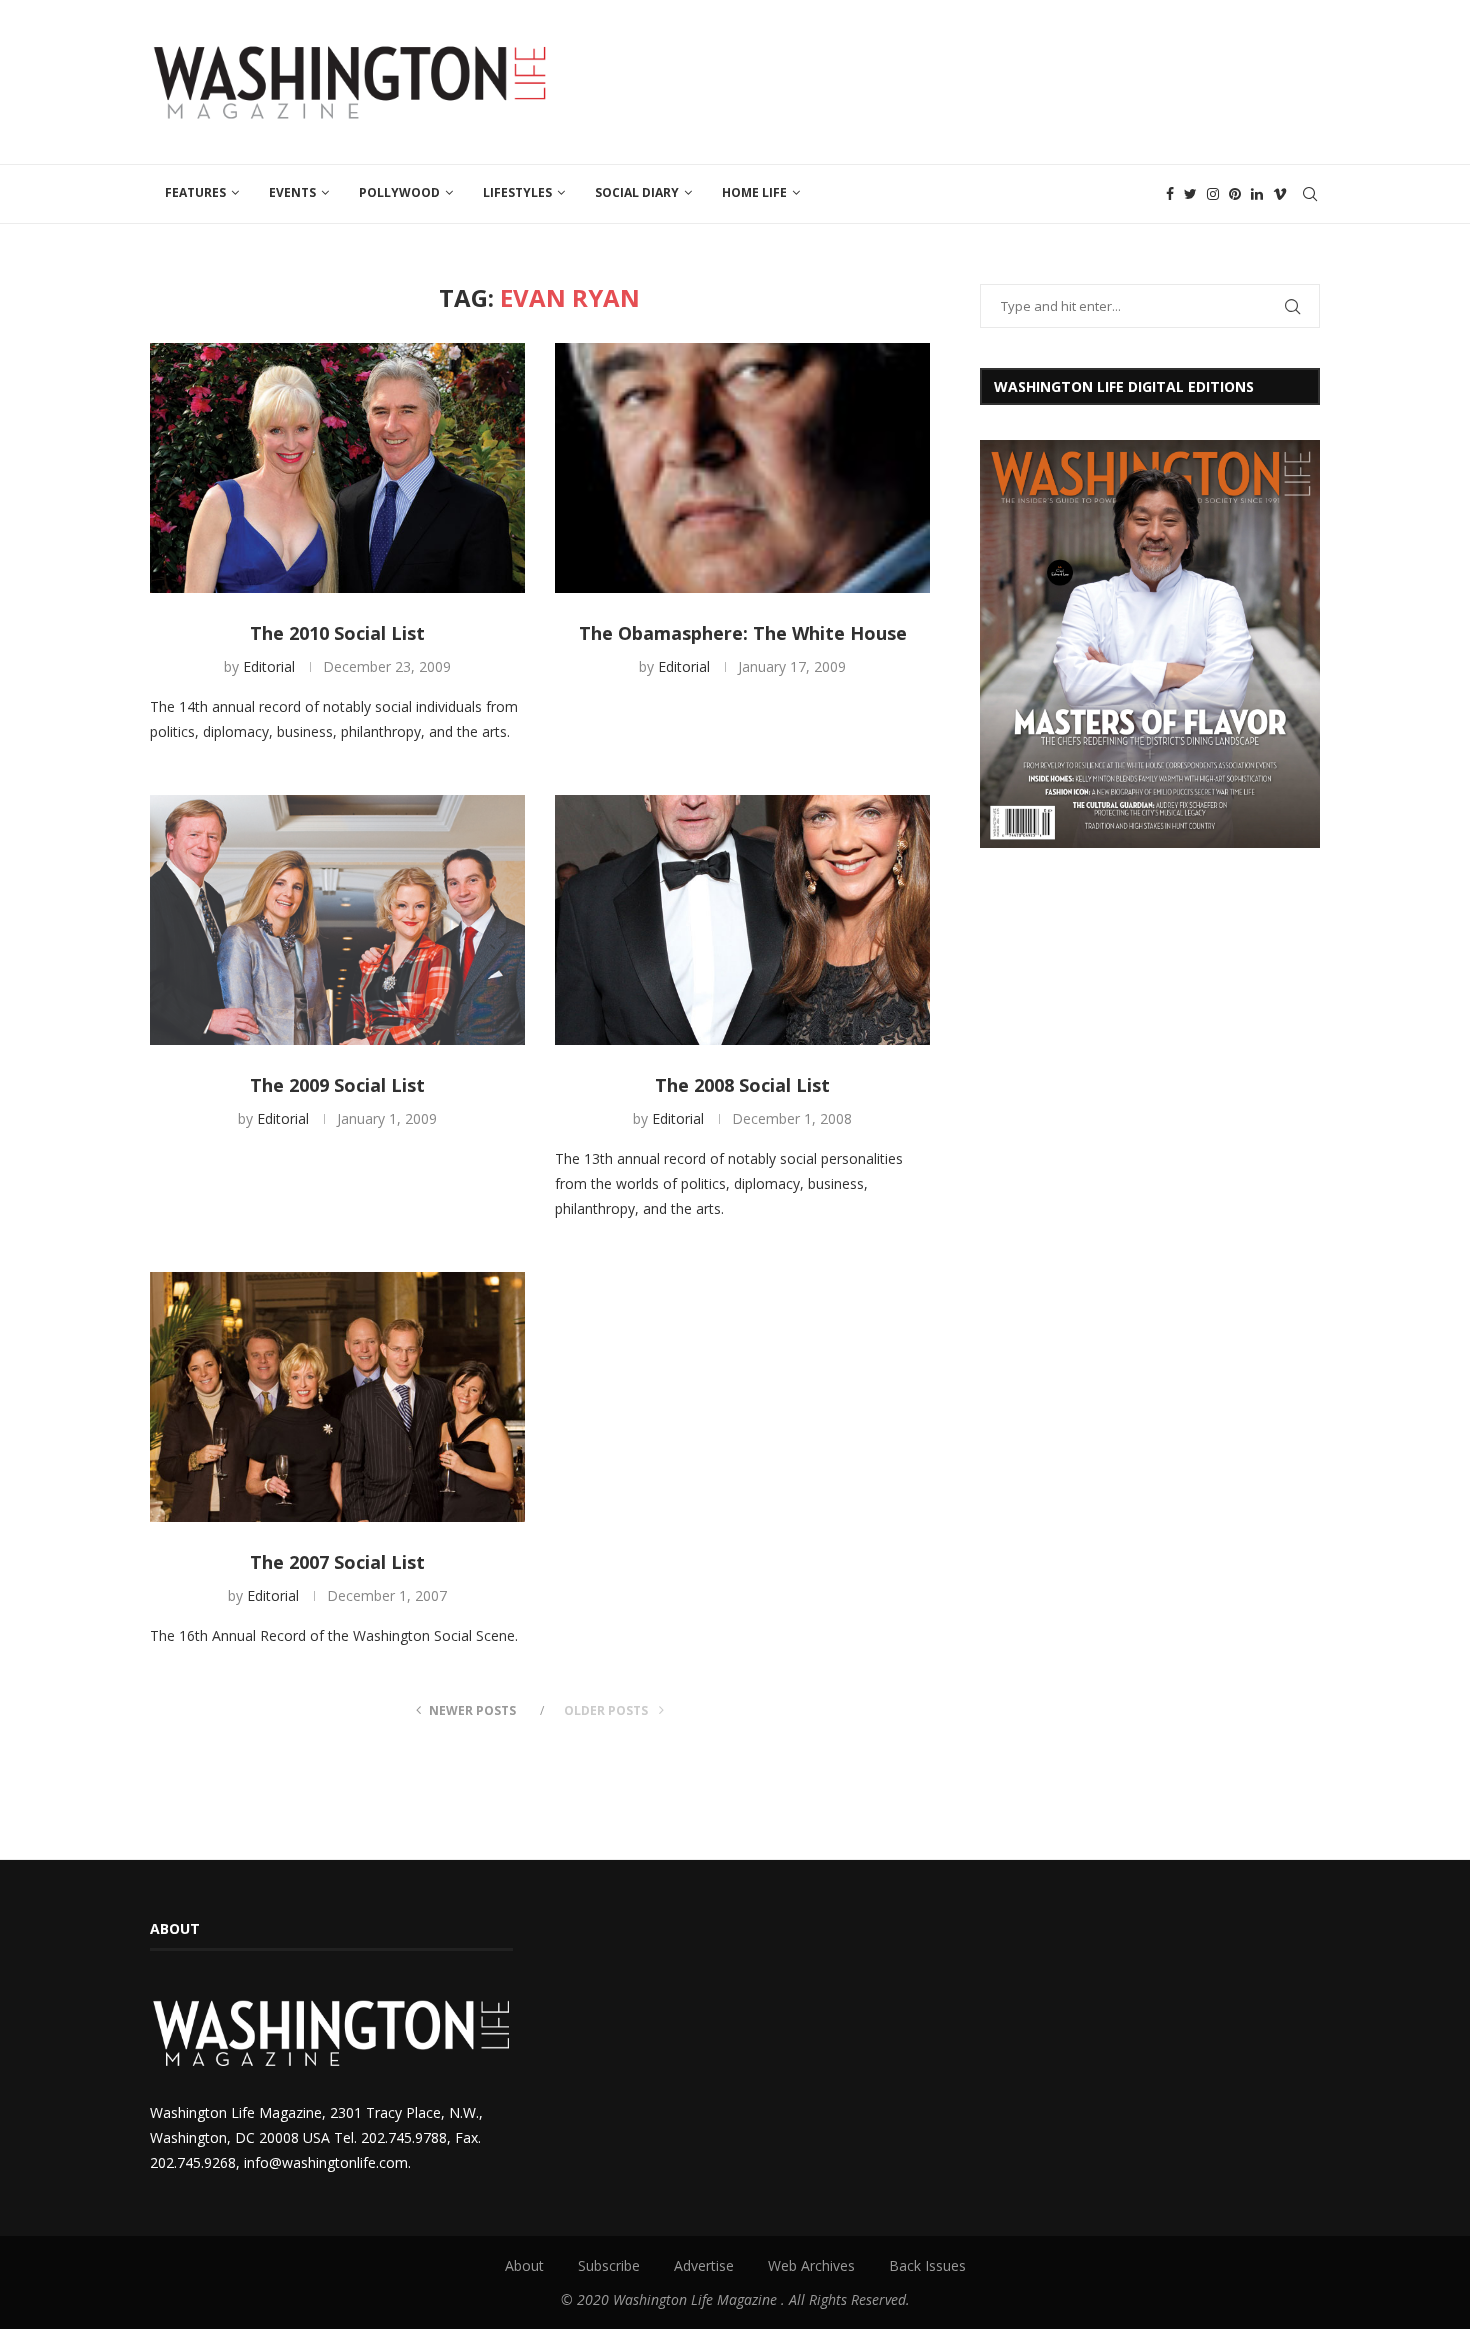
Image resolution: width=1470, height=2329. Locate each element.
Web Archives (811, 2265)
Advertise (704, 2265)
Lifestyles (517, 192)
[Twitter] (1190, 194)
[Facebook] (1170, 194)
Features (195, 192)
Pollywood (399, 192)
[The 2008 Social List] (742, 920)
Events (292, 192)
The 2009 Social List (337, 1085)
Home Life (754, 192)
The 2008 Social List (742, 1085)
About (524, 2265)
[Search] (1310, 194)
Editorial (269, 666)
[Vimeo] (1280, 194)
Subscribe (609, 2265)
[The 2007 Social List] (337, 1397)
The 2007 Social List (337, 1562)
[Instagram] (1213, 194)
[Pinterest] (1235, 194)
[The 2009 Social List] (337, 920)
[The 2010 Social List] (337, 468)
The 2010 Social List (337, 633)
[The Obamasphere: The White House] (742, 468)
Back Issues (927, 2265)
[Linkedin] (1257, 194)
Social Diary (637, 192)
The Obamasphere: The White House (743, 633)
